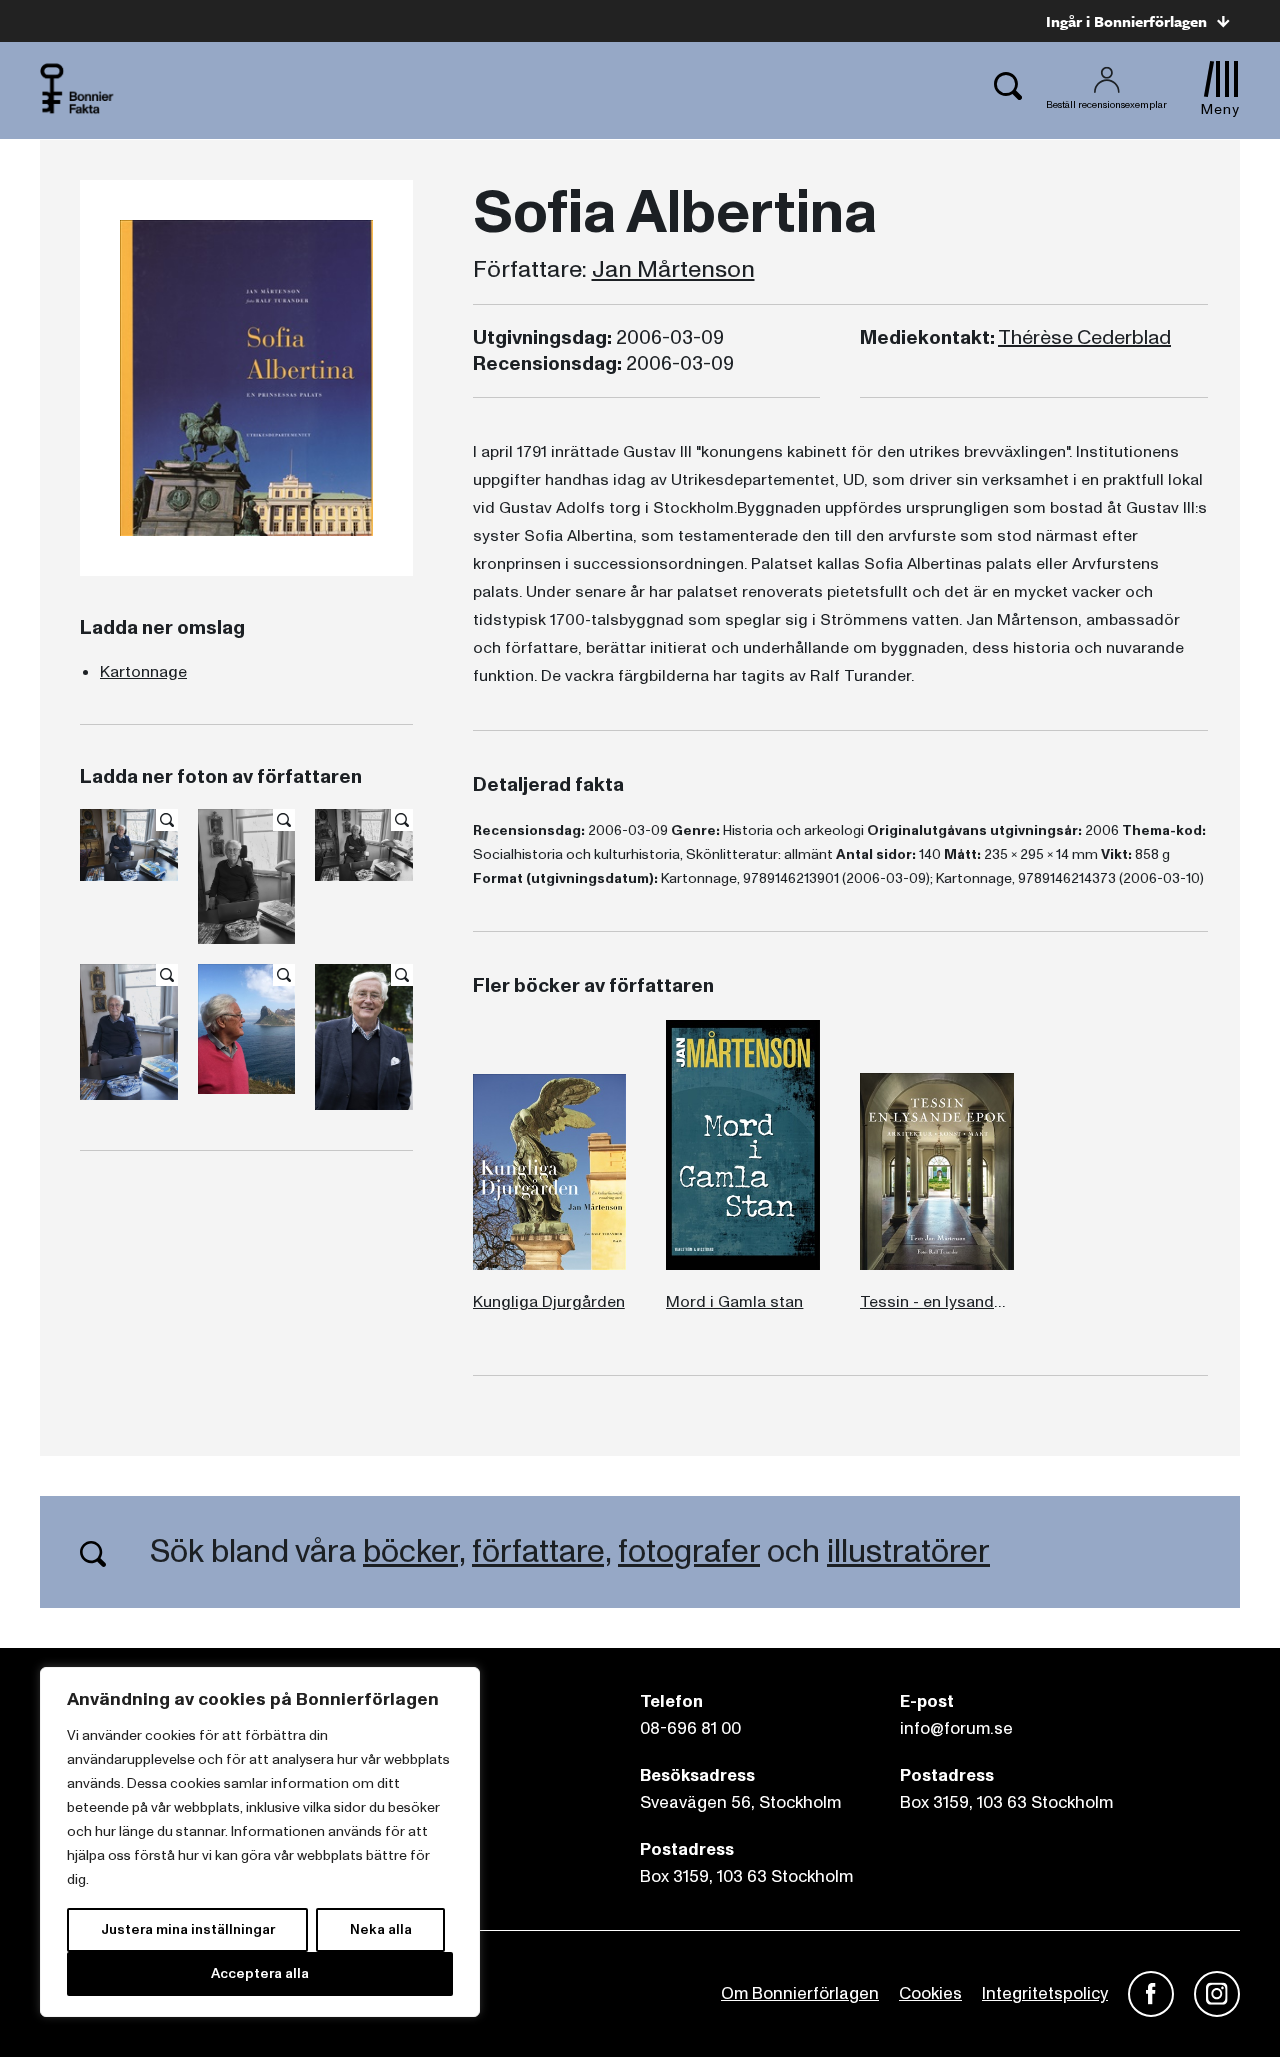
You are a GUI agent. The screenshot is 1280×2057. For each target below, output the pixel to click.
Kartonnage (143, 672)
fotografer (689, 1552)
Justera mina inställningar (188, 1929)
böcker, (414, 1552)
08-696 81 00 (690, 1728)
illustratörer (908, 1552)
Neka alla (381, 1929)
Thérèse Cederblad (1084, 338)
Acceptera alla (260, 1973)
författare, (541, 1552)
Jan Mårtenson (673, 270)
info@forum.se (956, 1728)
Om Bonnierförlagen (800, 1993)
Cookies (930, 1993)
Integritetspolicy (1045, 1993)
